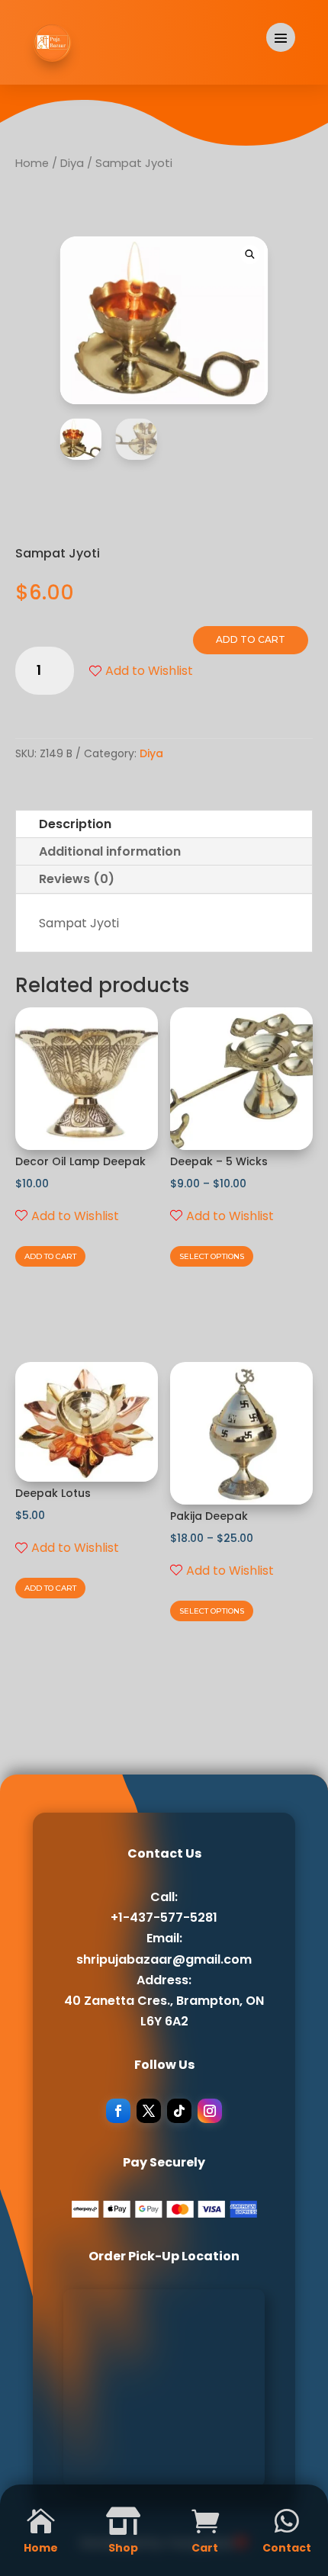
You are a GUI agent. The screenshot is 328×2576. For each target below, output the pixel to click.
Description (75, 824)
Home (32, 163)
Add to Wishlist (149, 671)
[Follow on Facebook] (118, 2111)
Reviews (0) (77, 879)
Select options (212, 1256)
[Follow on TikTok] (179, 2111)
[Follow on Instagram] (210, 2111)
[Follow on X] (149, 2111)
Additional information (110, 851)
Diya (72, 163)
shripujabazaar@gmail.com (164, 1959)
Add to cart (251, 639)
